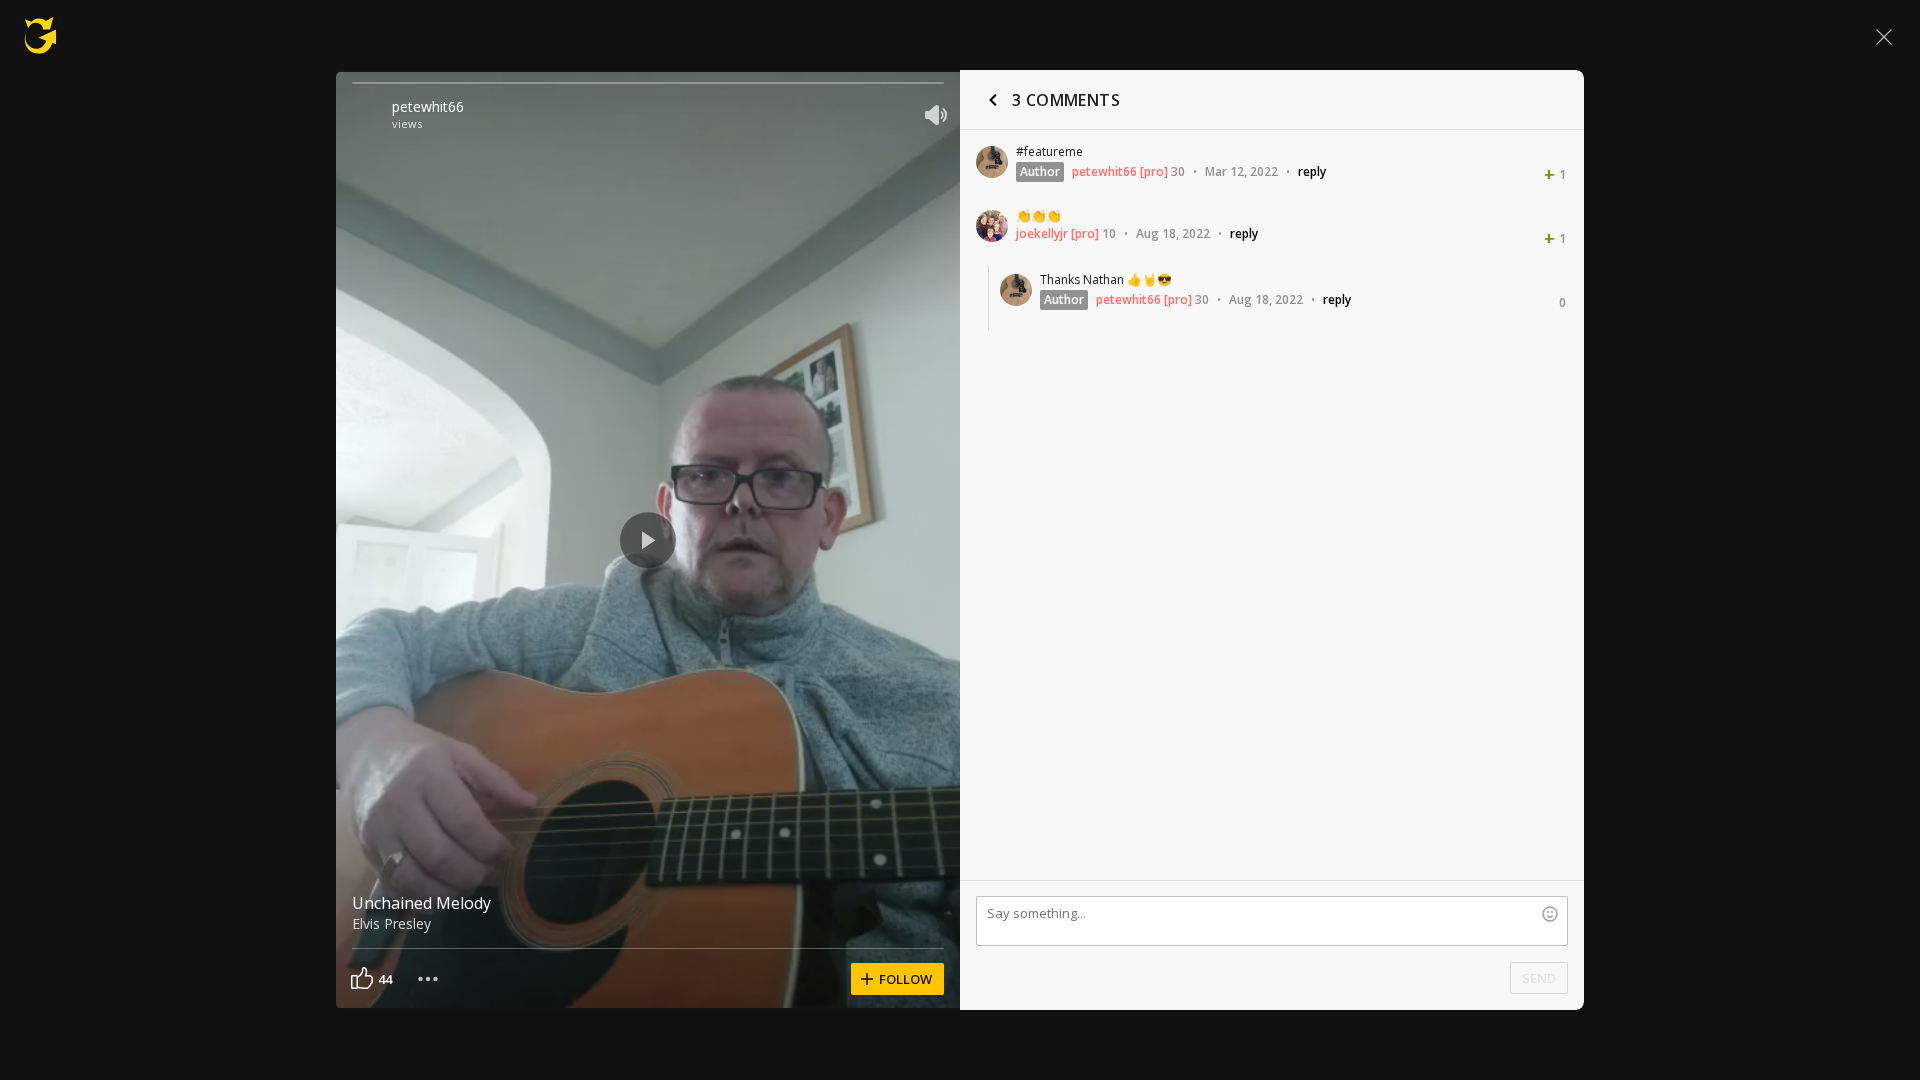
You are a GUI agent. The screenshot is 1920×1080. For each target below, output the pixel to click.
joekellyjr (1042, 233)
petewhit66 (428, 106)
